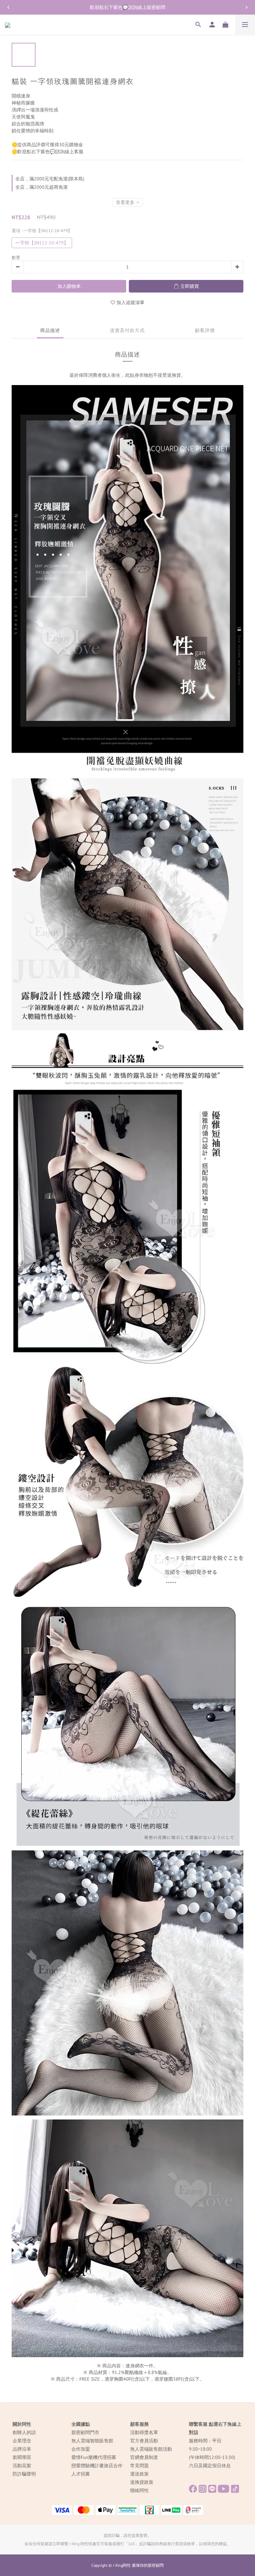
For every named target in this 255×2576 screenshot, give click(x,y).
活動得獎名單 (144, 2432)
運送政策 (139, 2474)
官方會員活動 (144, 2441)
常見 (135, 2466)
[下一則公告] (247, 7)
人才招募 (81, 2474)
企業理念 (22, 2441)
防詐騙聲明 (24, 2474)
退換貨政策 (142, 2482)
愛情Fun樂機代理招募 (94, 2457)
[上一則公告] (8, 7)
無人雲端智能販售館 (92, 2441)
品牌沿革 (22, 2449)
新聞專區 (22, 2457)
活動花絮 (22, 2466)
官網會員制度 (144, 2457)
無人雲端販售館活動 (151, 2449)
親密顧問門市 (85, 2432)
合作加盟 (81, 2449)
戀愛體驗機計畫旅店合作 (97, 2466)
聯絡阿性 (139, 2490)
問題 (144, 2466)
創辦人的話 (24, 2432)
